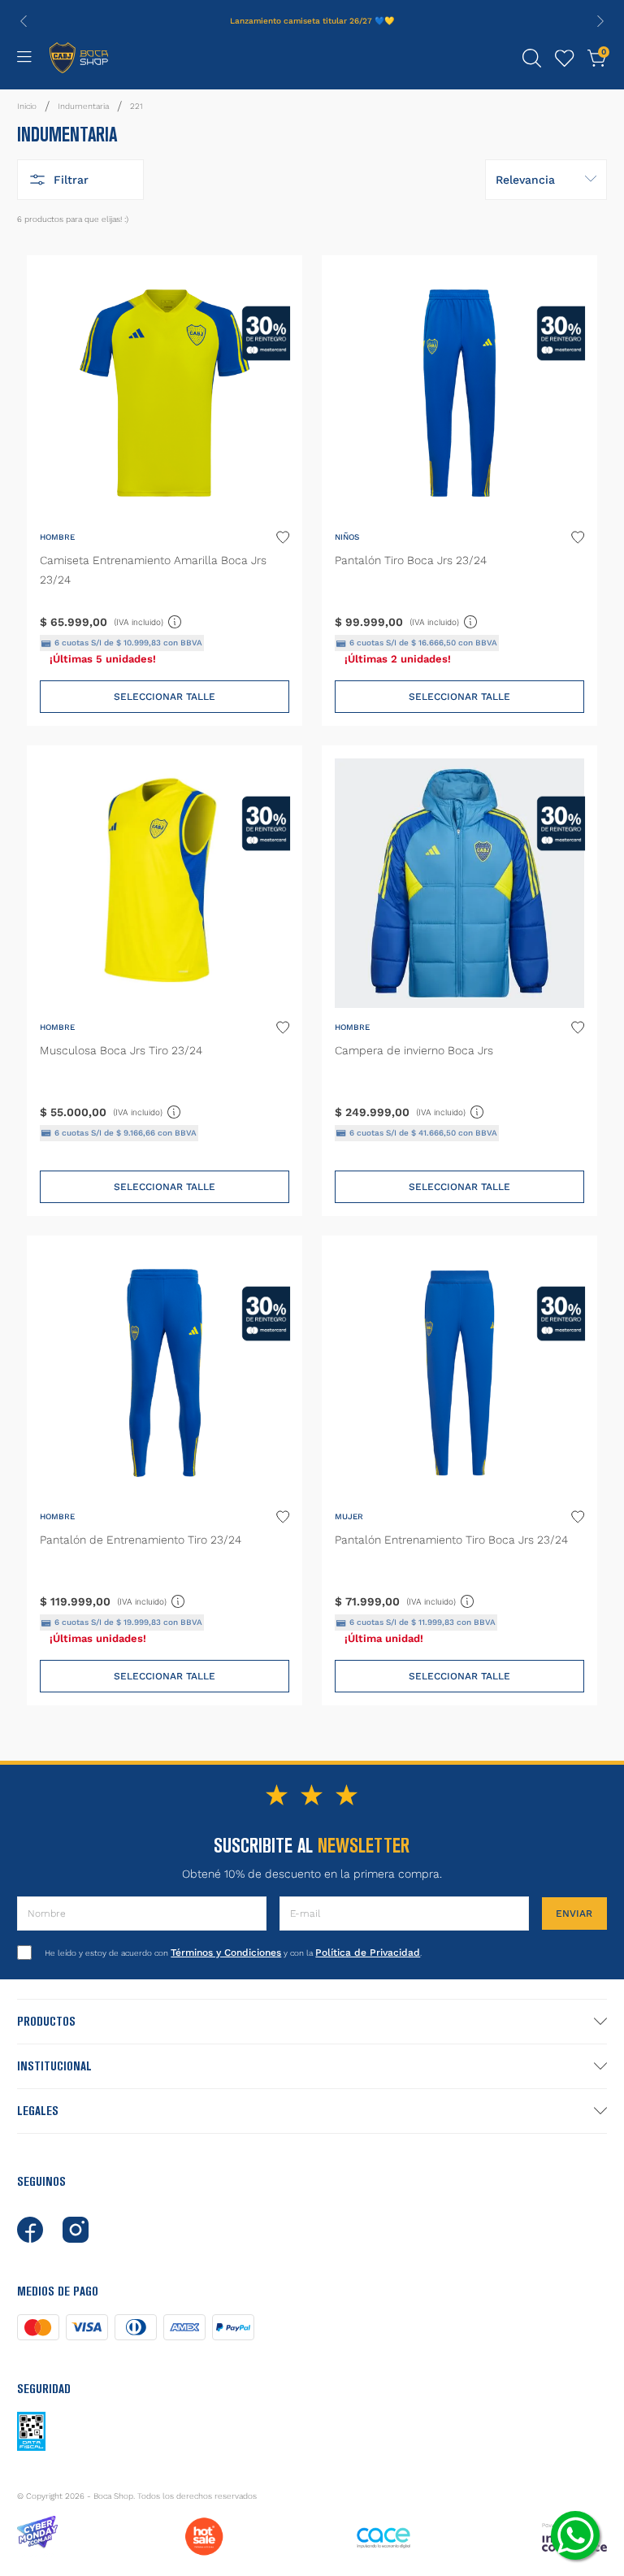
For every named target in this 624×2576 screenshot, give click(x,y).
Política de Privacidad (368, 1953)
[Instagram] (76, 2230)
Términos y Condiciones (226, 1953)
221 (136, 106)
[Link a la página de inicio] (27, 106)
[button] (532, 59)
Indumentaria (83, 106)
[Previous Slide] (24, 21)
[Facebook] (30, 2230)
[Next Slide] (600, 21)
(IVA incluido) (148, 619)
